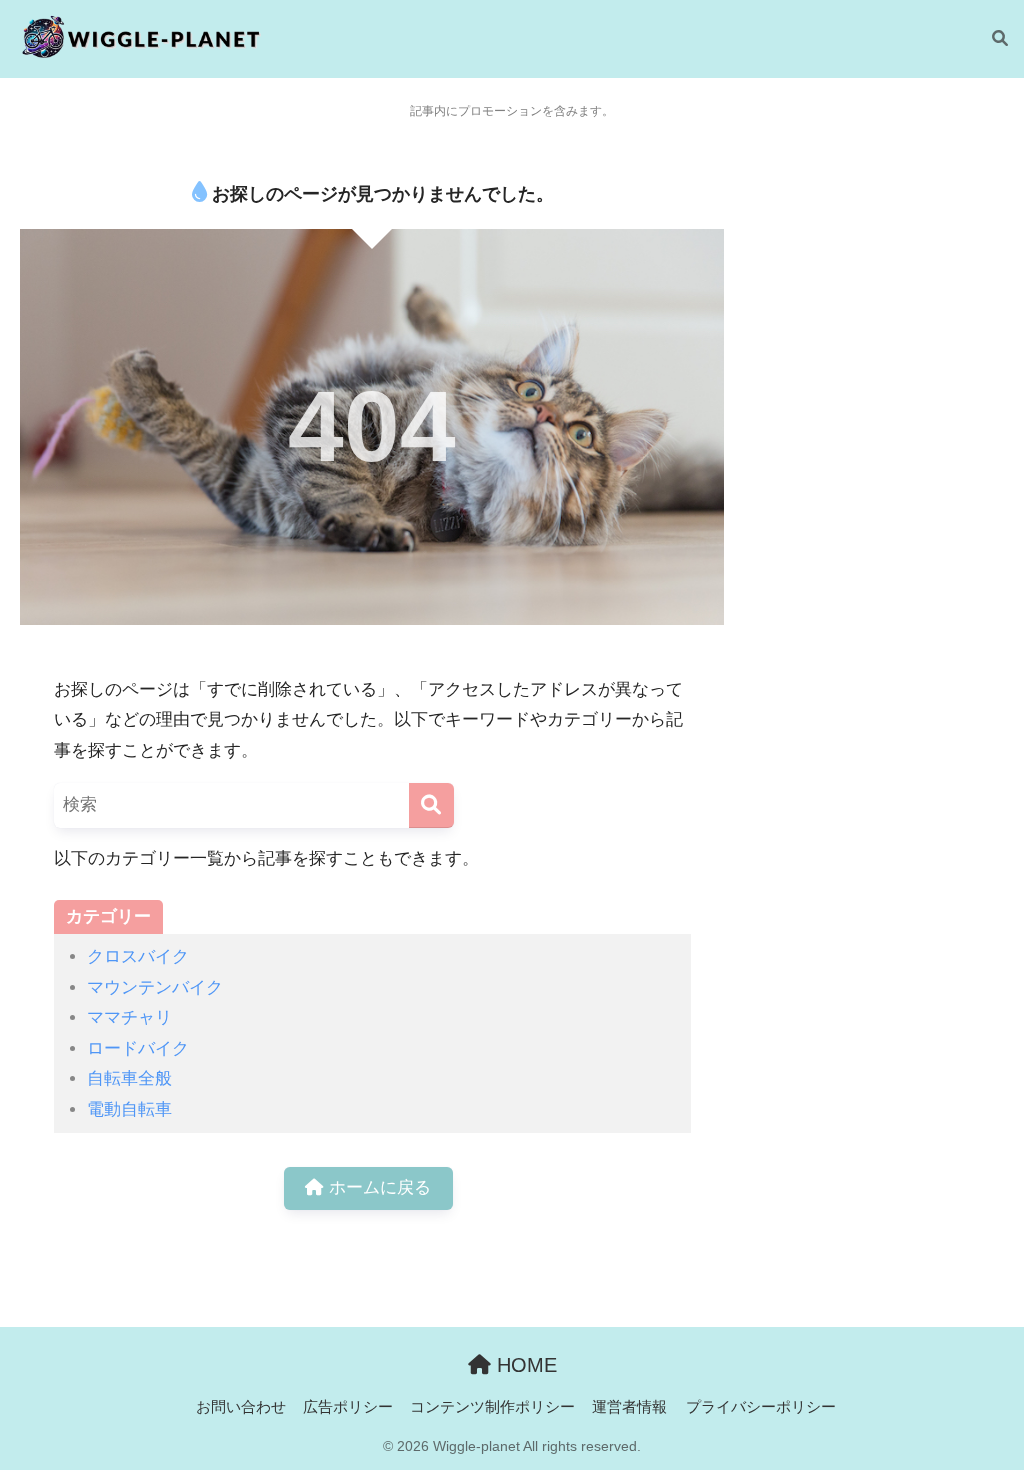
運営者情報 (629, 1407)
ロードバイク (138, 1048)
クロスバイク (138, 956)
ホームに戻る (377, 1187)
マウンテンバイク (155, 987)
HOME (524, 1365)
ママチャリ (129, 1017)
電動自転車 (129, 1109)
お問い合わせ (241, 1407)
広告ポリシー (348, 1407)
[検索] (990, 39)
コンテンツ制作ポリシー (492, 1407)
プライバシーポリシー (761, 1407)
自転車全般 (129, 1078)
